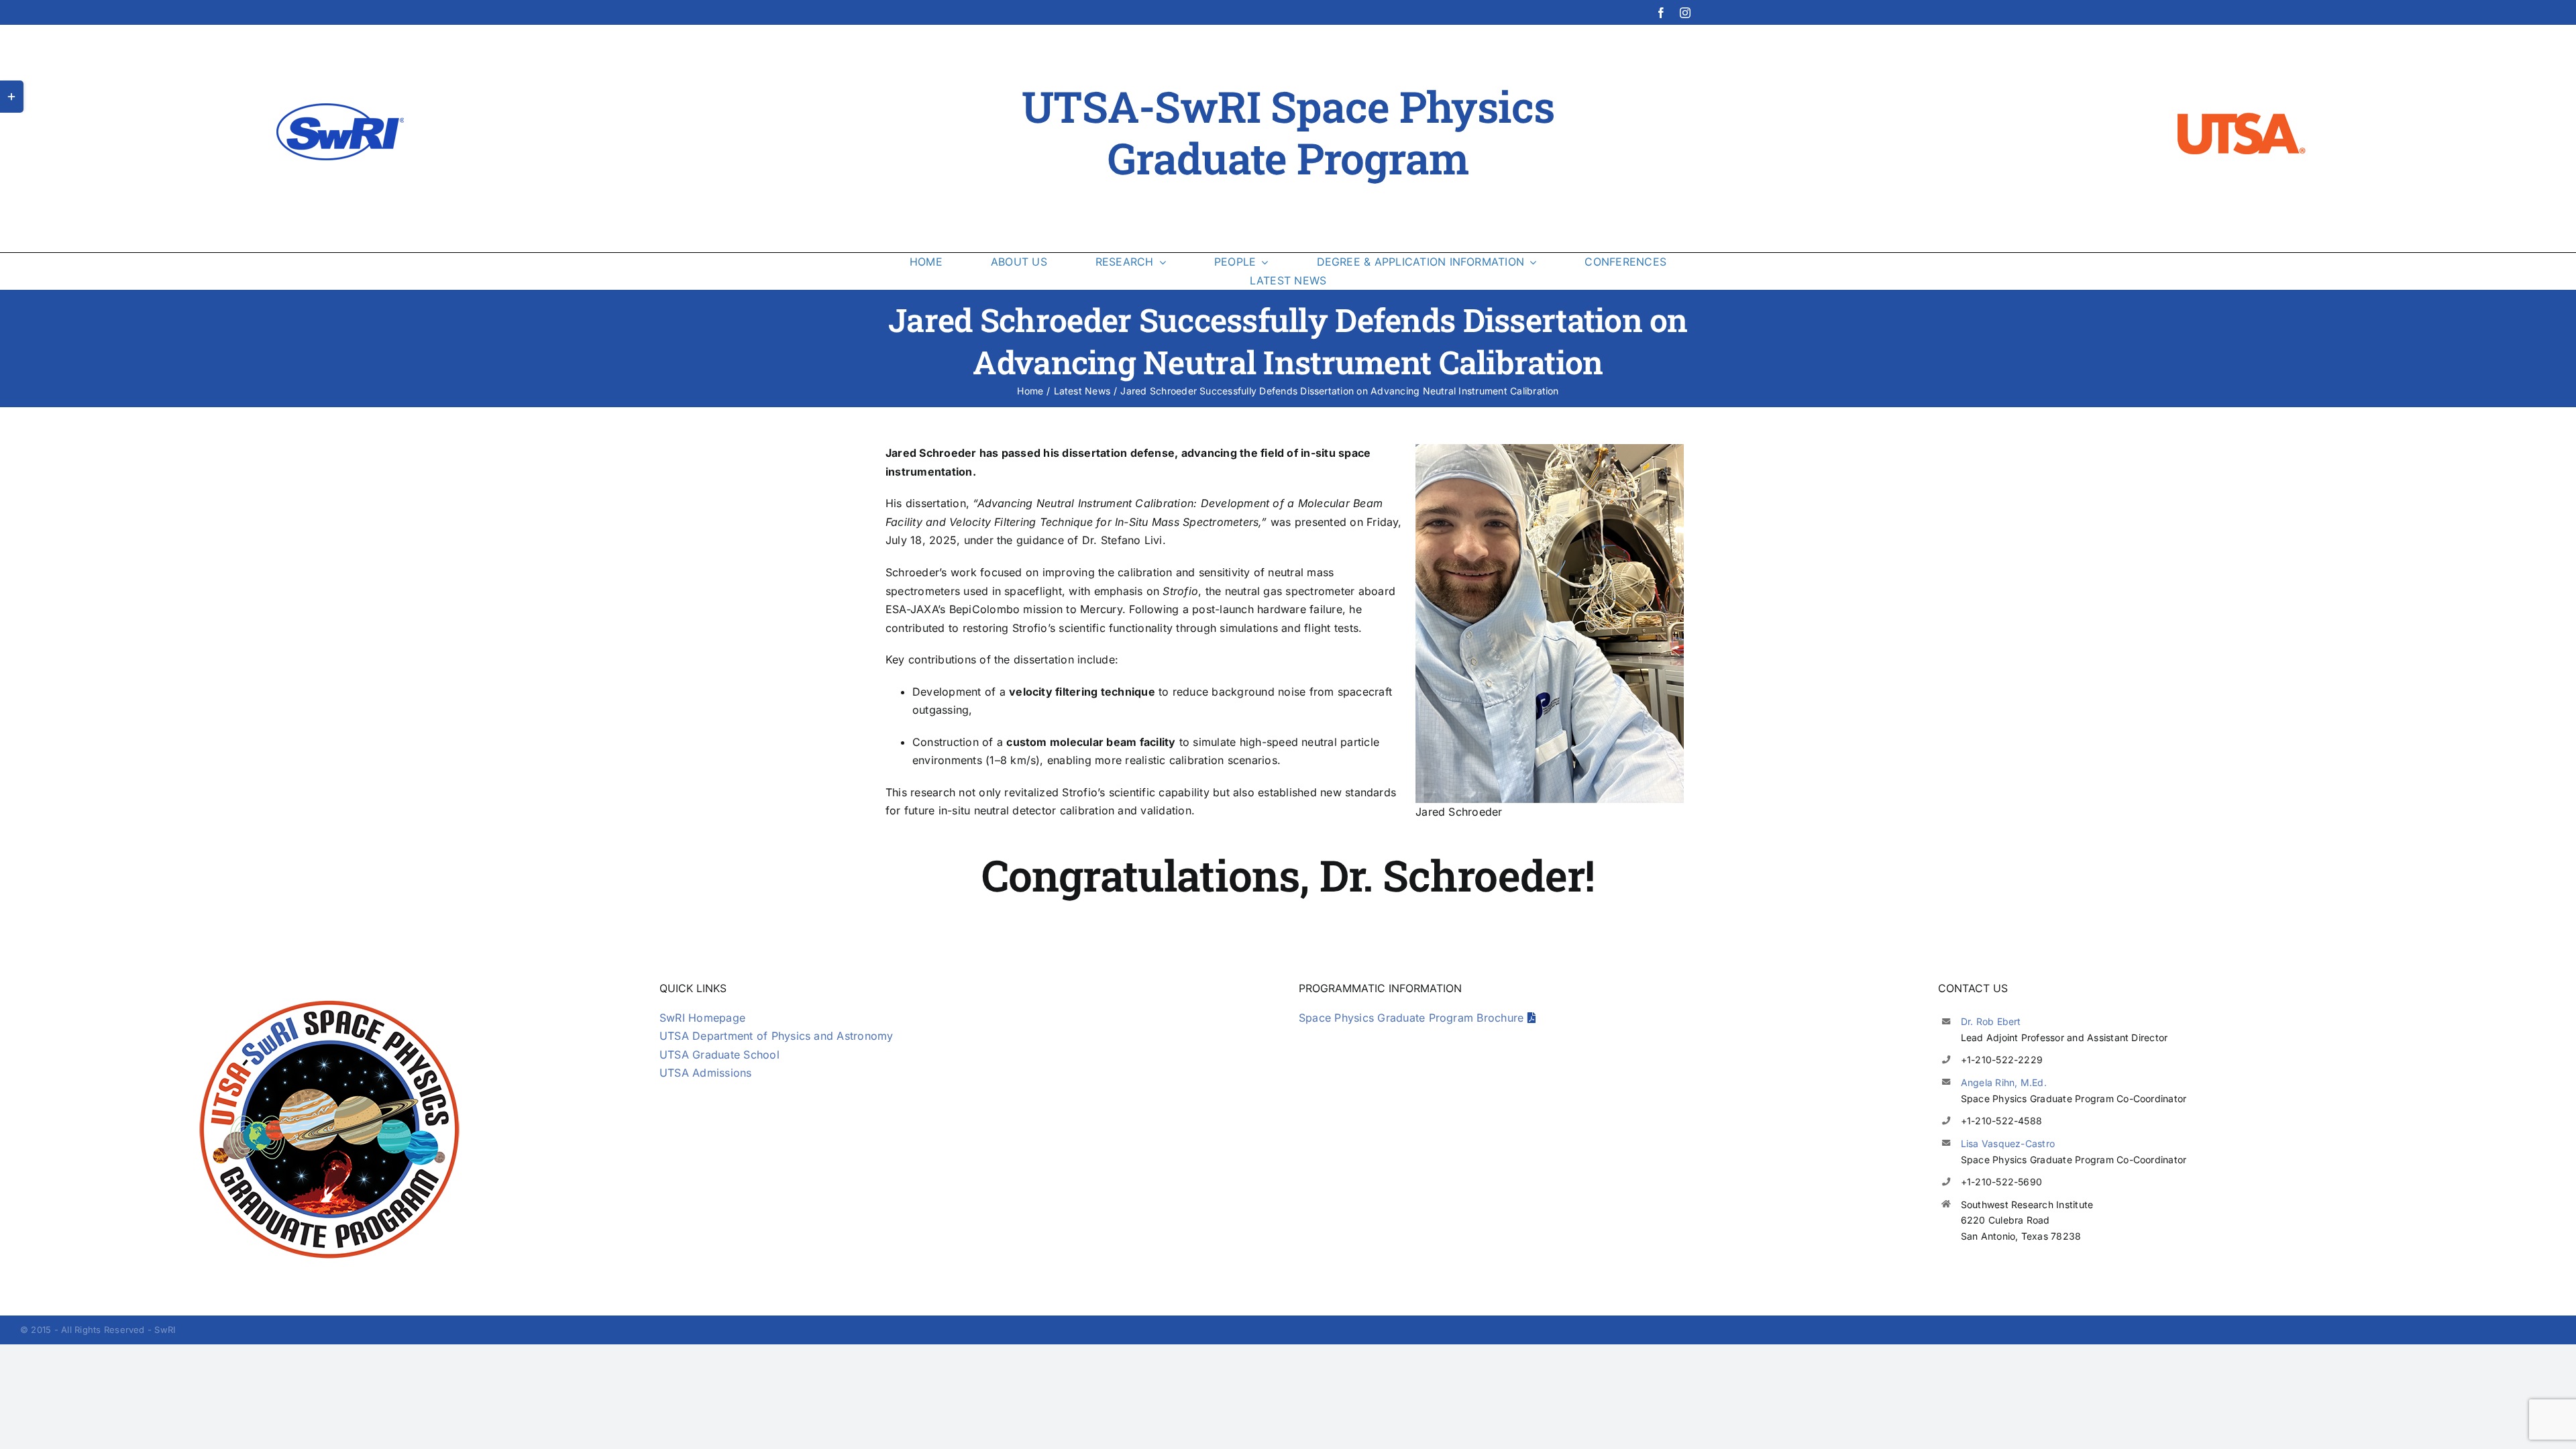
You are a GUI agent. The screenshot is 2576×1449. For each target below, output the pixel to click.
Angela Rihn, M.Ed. (2004, 1082)
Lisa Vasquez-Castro (2008, 1143)
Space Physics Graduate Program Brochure (1413, 1018)
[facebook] (1661, 13)
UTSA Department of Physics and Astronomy (776, 1036)
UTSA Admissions (706, 1073)
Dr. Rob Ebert (1991, 1021)
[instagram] (1685, 13)
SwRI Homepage (702, 1018)
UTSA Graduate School (719, 1055)
